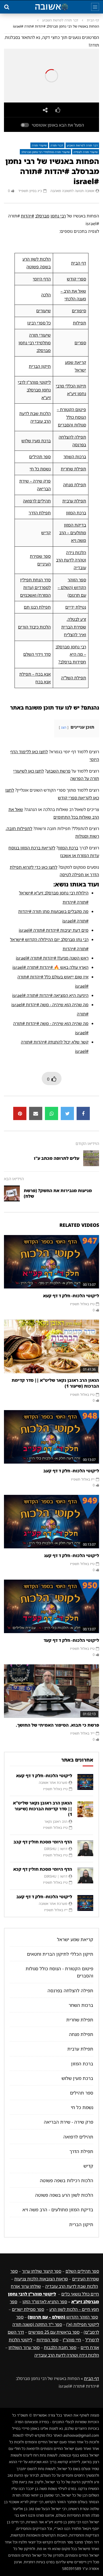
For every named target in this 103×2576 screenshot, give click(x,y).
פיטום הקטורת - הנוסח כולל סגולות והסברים (59, 1972)
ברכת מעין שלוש (36, 441)
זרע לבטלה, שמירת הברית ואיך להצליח (74, 627)
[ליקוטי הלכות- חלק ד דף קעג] (51, 1522)
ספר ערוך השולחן (24, 2347)
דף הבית (93, 20)
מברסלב (42, 216)
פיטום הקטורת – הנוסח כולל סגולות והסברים (71, 417)
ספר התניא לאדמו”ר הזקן (45, 2302)
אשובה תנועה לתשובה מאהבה (72, 191)
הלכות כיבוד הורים (34, 627)
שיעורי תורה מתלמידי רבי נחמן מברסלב (45, 152)
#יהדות (27, 216)
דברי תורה (57, 145)
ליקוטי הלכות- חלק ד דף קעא (71, 1296)
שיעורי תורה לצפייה (86, 152)
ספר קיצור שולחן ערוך (42, 2271)
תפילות (79, 323)
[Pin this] (20, 1113)
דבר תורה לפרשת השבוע (60, 20)
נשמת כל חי (40, 469)
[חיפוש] (7, 7)
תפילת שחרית (73, 469)
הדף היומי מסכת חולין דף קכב (43, 1842)
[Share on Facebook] (83, 1113)
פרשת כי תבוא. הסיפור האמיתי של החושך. (57, 1725)
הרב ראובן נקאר (56, 1821)
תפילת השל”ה (74, 678)
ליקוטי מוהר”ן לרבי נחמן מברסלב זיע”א (34, 390)
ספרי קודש (76, 279)
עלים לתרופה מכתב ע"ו (57, 1158)
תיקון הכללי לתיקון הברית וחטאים (60, 1954)
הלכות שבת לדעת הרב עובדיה (72, 2286)
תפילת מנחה (75, 485)
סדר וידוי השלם (37, 654)
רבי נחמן (58, 216)
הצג (64, 727)
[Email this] (36, 1113)
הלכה (46, 295)
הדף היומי (42, 279)
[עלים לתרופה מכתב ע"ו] (91, 1158)
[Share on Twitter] (67, 1113)
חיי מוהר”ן (72, 2340)
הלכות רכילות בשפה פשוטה (67, 2180)
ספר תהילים (40, 457)
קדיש (46, 533)
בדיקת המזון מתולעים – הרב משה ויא (73, 533)
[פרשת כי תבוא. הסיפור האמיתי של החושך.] (51, 1691)
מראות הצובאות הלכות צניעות (41, 2279)
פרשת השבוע (59, 771)
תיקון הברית (40, 366)
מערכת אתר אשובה (53, 1782)
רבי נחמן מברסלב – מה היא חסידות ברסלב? (71, 654)
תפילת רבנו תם (37, 607)
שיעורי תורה (39, 145)
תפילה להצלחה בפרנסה (70, 1991)
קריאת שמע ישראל (75, 1939)
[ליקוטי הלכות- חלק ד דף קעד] (51, 1606)
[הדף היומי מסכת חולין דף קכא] (85, 1875)
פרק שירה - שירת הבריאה (69, 2122)
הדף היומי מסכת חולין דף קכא (43, 1869)
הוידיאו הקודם (87, 1143)
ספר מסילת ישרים (28, 2309)
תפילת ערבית (74, 501)
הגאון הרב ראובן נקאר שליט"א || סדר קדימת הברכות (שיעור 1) (55, 1383)
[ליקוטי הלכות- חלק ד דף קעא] (51, 1262)
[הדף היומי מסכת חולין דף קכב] (85, 1848)
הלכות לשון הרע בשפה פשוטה (64, 2195)
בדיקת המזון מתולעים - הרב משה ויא (58, 2210)
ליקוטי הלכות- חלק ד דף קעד (71, 1640)
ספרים (80, 343)
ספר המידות (47, 2340)
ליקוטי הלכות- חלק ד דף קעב (71, 1471)
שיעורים (43, 311)
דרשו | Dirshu (56, 1849)
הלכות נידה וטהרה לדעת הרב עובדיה (71, 560)
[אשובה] (51, 7)
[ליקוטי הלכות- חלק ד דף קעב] (51, 1437)
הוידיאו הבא (14, 1179)
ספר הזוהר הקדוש (63, 2317)
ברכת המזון (76, 513)
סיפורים (79, 311)
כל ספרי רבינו (39, 323)
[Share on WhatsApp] (51, 1113)
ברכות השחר (75, 457)
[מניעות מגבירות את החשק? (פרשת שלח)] (12, 1193)
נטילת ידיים (76, 607)
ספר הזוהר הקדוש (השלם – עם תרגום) (72, 587)
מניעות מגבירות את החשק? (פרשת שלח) (58, 1193)
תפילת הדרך (40, 513)
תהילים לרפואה (37, 501)
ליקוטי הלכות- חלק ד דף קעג (72, 1556)
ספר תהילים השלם (82, 2271)
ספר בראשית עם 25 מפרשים (54, 2332)
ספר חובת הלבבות (60, 2347)
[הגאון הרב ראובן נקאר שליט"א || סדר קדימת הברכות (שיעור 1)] (51, 1346)
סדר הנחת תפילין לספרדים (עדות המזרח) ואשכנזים (35, 587)
